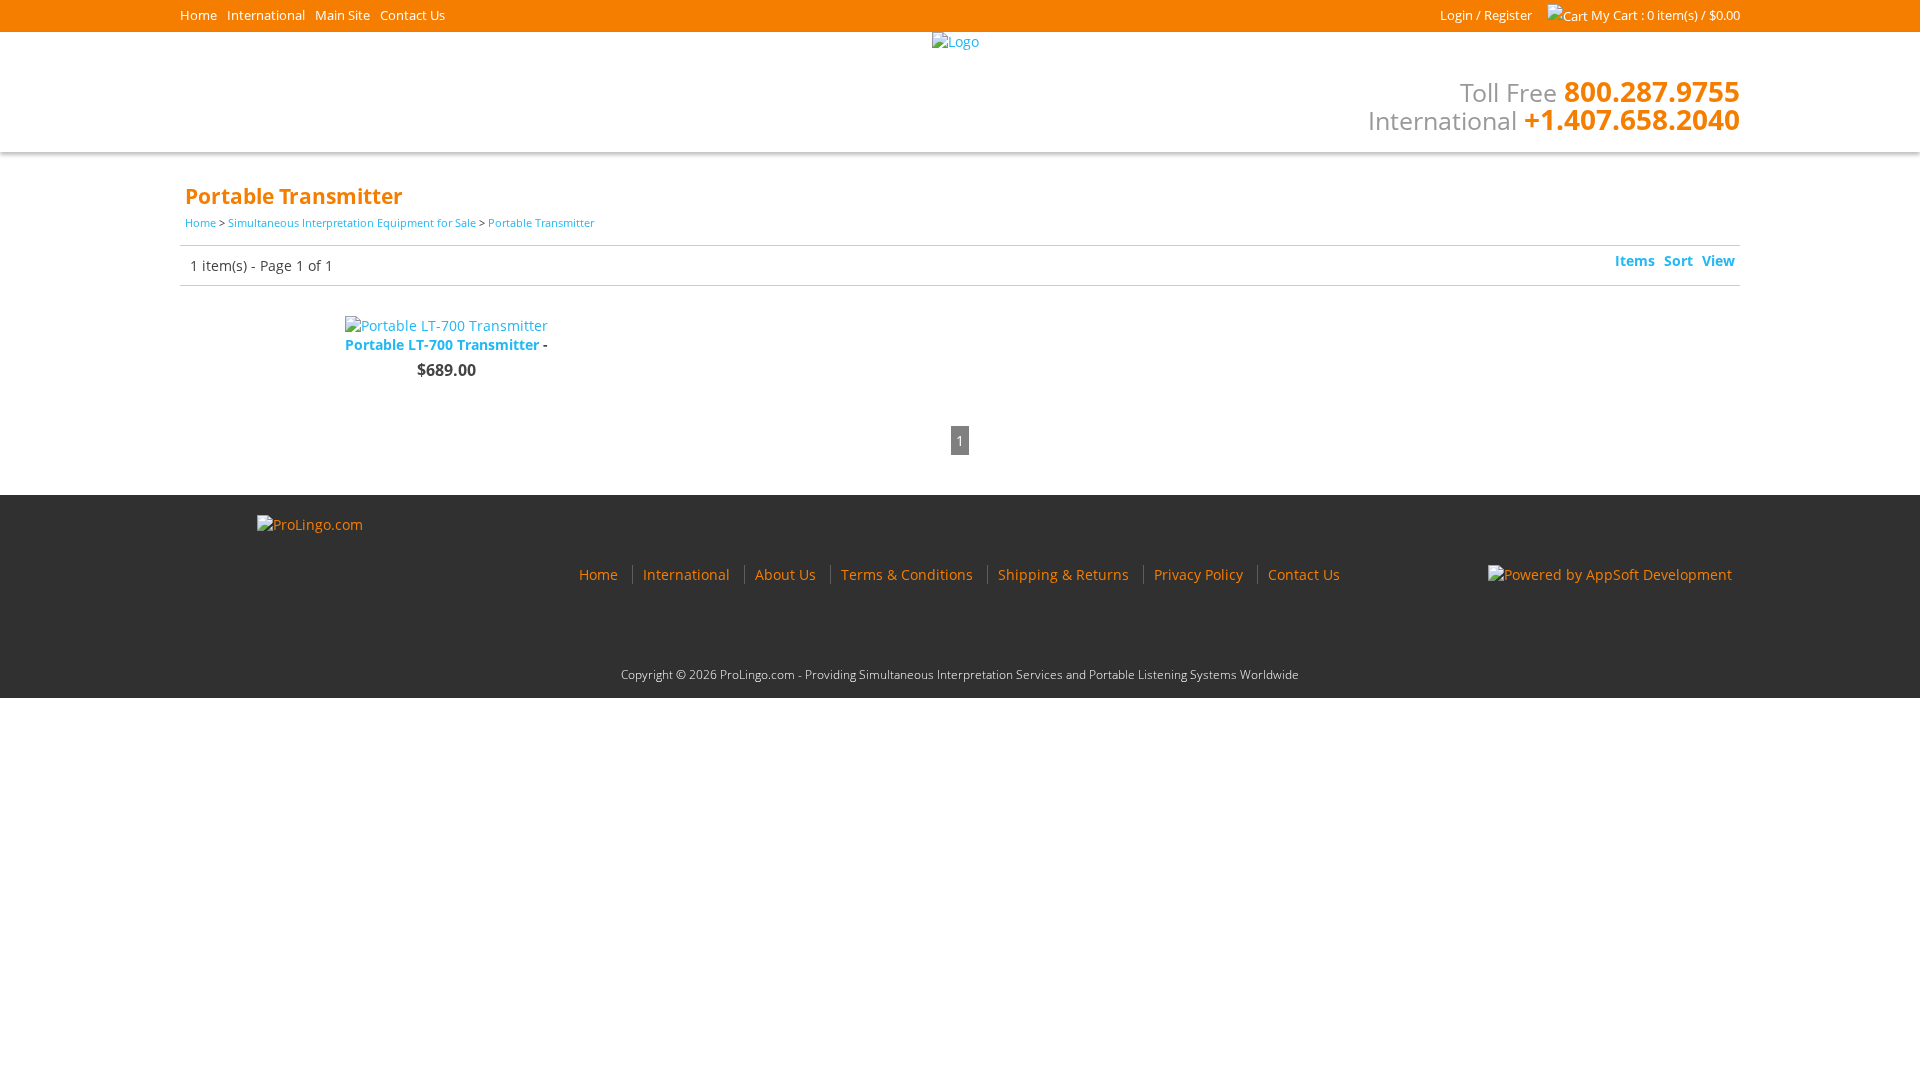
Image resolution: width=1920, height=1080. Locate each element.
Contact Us (412, 15)
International (266, 15)
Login (1456, 15)
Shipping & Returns (1063, 574)
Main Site (342, 15)
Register (1508, 15)
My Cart (1614, 15)
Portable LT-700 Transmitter (442, 344)
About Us (785, 574)
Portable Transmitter (541, 222)
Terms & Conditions (907, 574)
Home (198, 15)
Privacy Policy (1198, 574)
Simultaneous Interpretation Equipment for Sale (352, 222)
